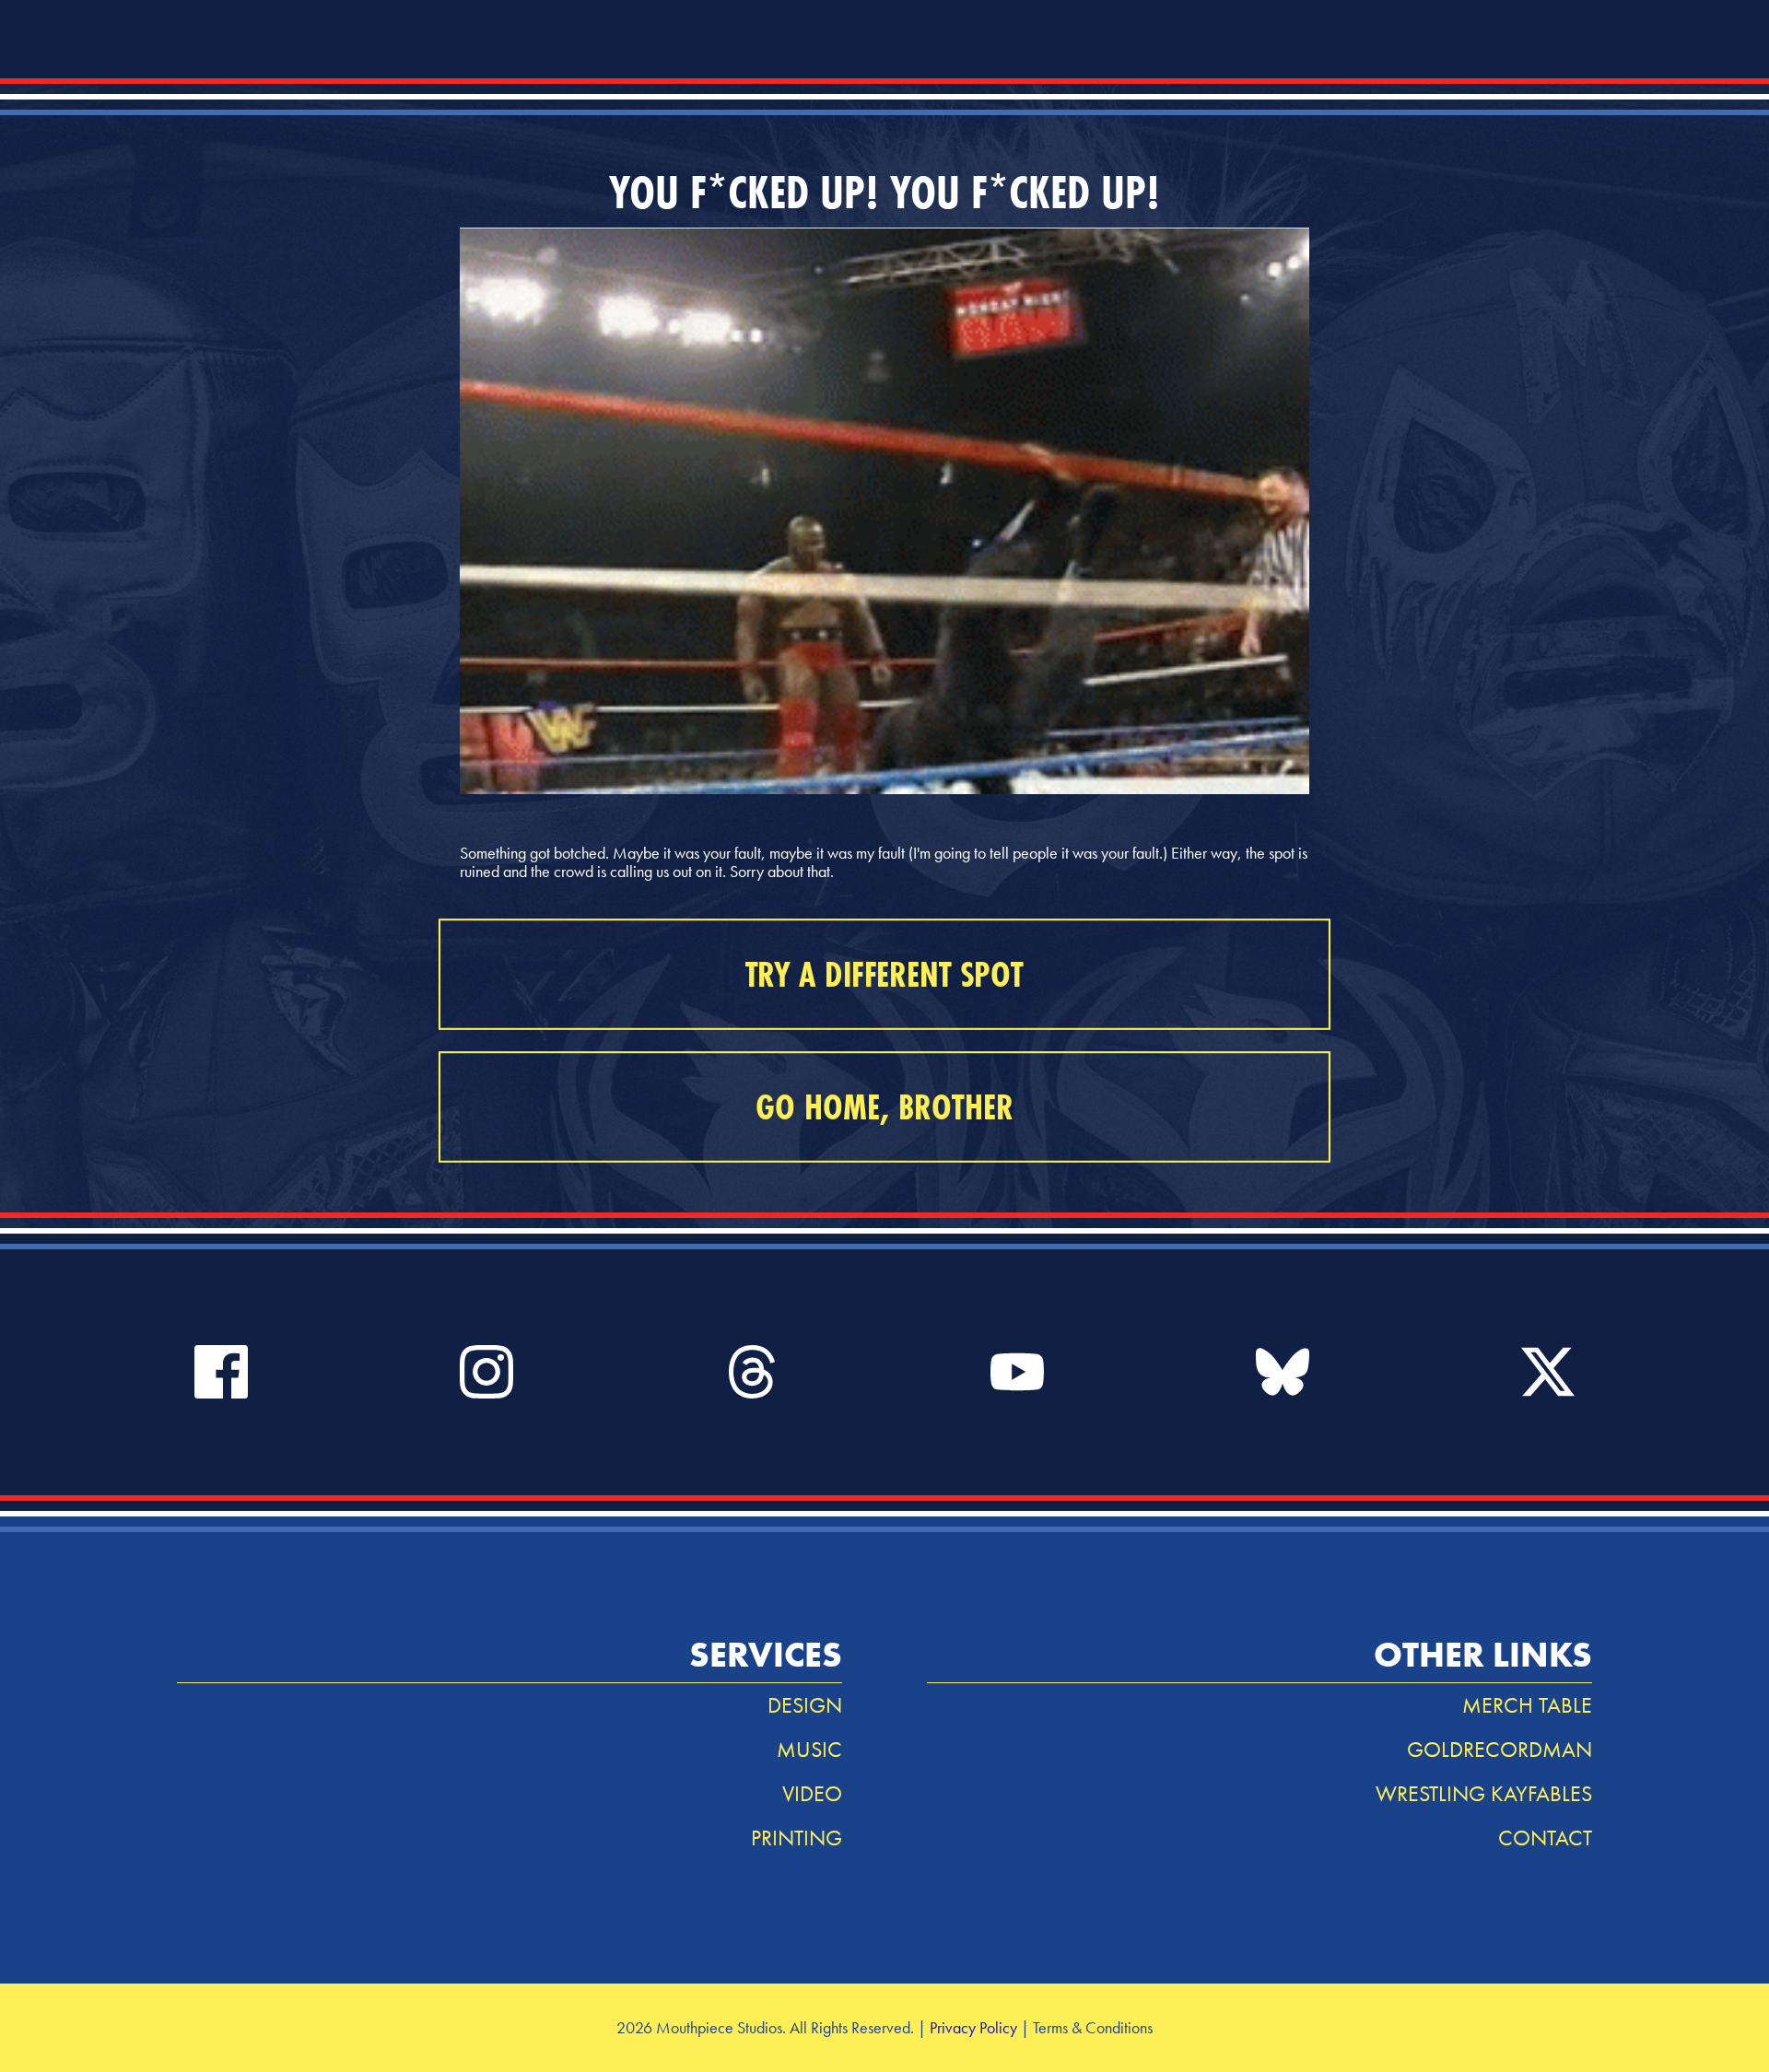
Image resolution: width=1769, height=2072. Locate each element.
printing (797, 1838)
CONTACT (1545, 1838)
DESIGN (805, 1705)
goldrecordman (1500, 1749)
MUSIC (809, 1749)
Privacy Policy (973, 2027)
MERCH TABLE (1527, 1705)
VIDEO (812, 1793)
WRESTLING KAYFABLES (1484, 1793)
